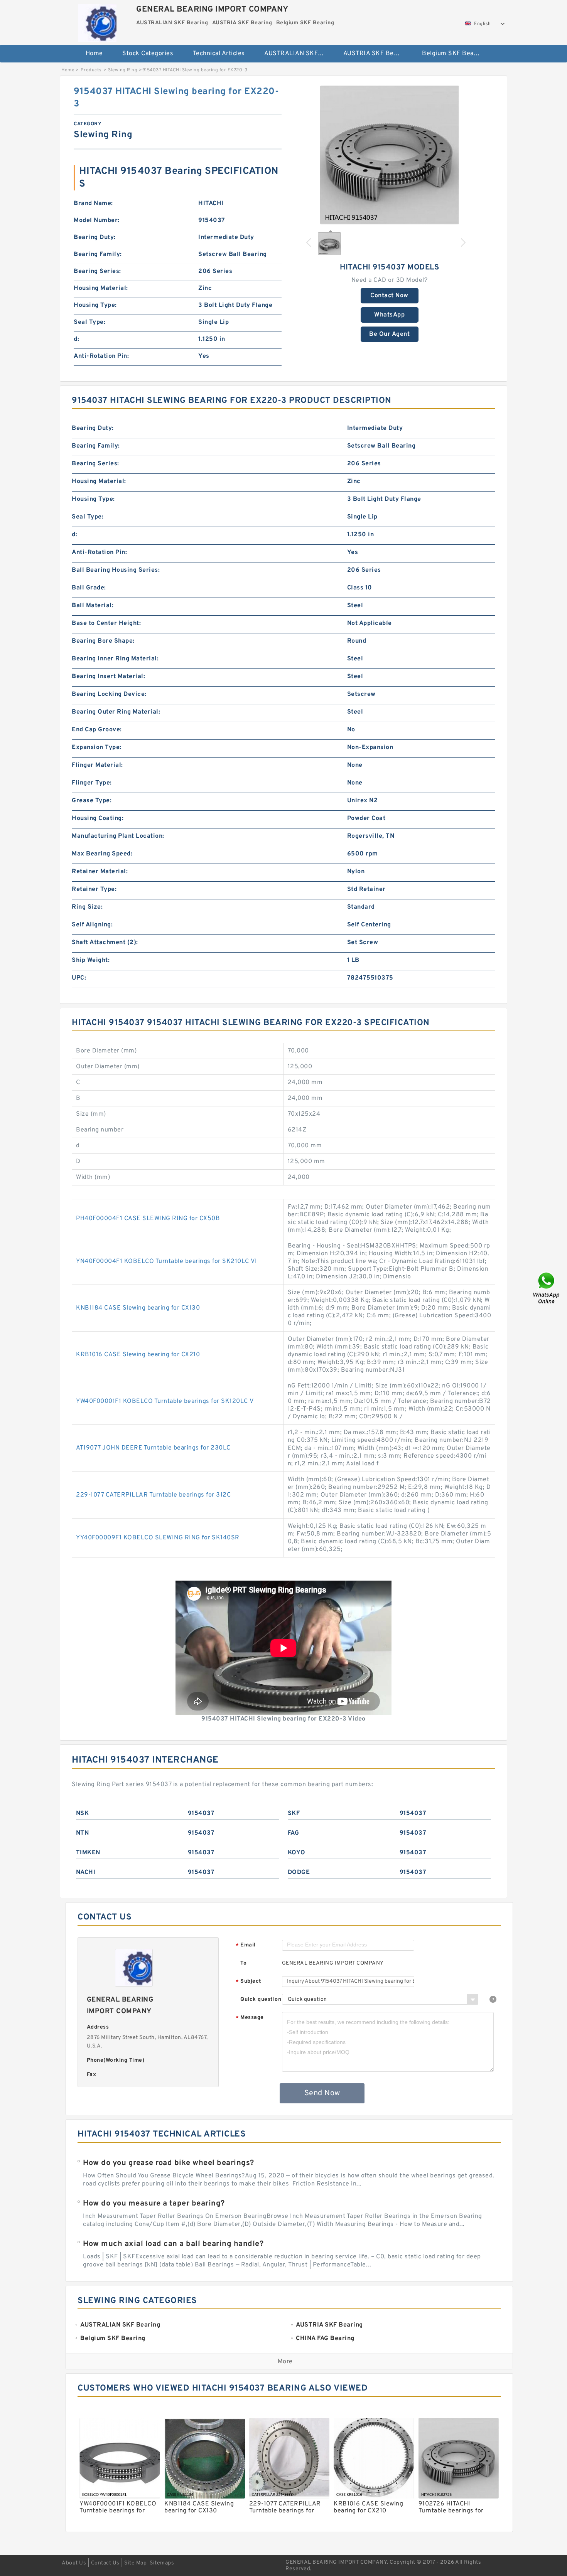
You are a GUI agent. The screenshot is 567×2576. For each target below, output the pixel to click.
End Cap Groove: (97, 730)
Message (250, 2018)
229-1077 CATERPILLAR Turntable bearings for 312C (153, 1495)
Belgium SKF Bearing (454, 54)
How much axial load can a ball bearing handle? (173, 2244)
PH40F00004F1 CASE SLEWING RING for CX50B (148, 1219)
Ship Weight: (91, 960)
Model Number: (97, 221)
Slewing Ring (123, 70)
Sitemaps (162, 2563)
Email (246, 1945)
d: (76, 339)
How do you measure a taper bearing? (154, 2204)
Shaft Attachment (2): (105, 943)
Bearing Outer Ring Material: (116, 712)
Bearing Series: (97, 271)
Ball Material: (93, 606)
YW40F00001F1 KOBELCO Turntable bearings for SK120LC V (165, 1401)
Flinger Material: (97, 765)
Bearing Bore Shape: (103, 641)
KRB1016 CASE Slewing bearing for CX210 (138, 1355)
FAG (294, 1833)
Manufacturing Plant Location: (118, 836)
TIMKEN (88, 1853)
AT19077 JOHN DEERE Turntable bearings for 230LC (153, 1448)
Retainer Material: (100, 872)
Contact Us (105, 2563)
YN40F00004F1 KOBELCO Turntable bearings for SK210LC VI (166, 1261)
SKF (294, 1813)
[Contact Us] (547, 1288)
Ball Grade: (89, 588)
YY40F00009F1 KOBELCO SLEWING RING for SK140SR (158, 1538)
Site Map (135, 2563)
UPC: (79, 978)
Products (91, 70)
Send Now (322, 2093)
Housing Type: (95, 305)
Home (94, 54)
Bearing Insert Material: (108, 677)
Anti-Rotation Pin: (101, 356)
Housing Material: (101, 288)
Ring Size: (87, 907)
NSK (83, 1813)
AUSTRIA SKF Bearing (376, 54)
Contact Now (389, 296)
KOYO (297, 1853)
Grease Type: (92, 801)
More (285, 2362)
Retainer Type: (94, 889)
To (243, 1963)
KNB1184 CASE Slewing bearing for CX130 (138, 1308)
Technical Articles (219, 54)
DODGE (299, 1872)
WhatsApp (389, 315)
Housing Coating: (98, 818)
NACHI (86, 1872)
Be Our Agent (389, 334)
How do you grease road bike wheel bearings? (169, 2163)
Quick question (261, 1999)
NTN (83, 1833)
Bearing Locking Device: (109, 694)
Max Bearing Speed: (102, 854)
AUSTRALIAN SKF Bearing (298, 54)
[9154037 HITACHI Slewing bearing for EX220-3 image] (390, 155)
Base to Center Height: (106, 623)
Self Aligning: (92, 925)
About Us (74, 2563)
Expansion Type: (97, 748)
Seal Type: (89, 322)
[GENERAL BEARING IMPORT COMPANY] (97, 21)
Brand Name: (93, 204)
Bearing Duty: (95, 237)
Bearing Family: (98, 254)
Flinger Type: (92, 783)
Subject (249, 1982)
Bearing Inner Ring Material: (115, 659)
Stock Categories (148, 54)
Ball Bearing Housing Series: (116, 570)
